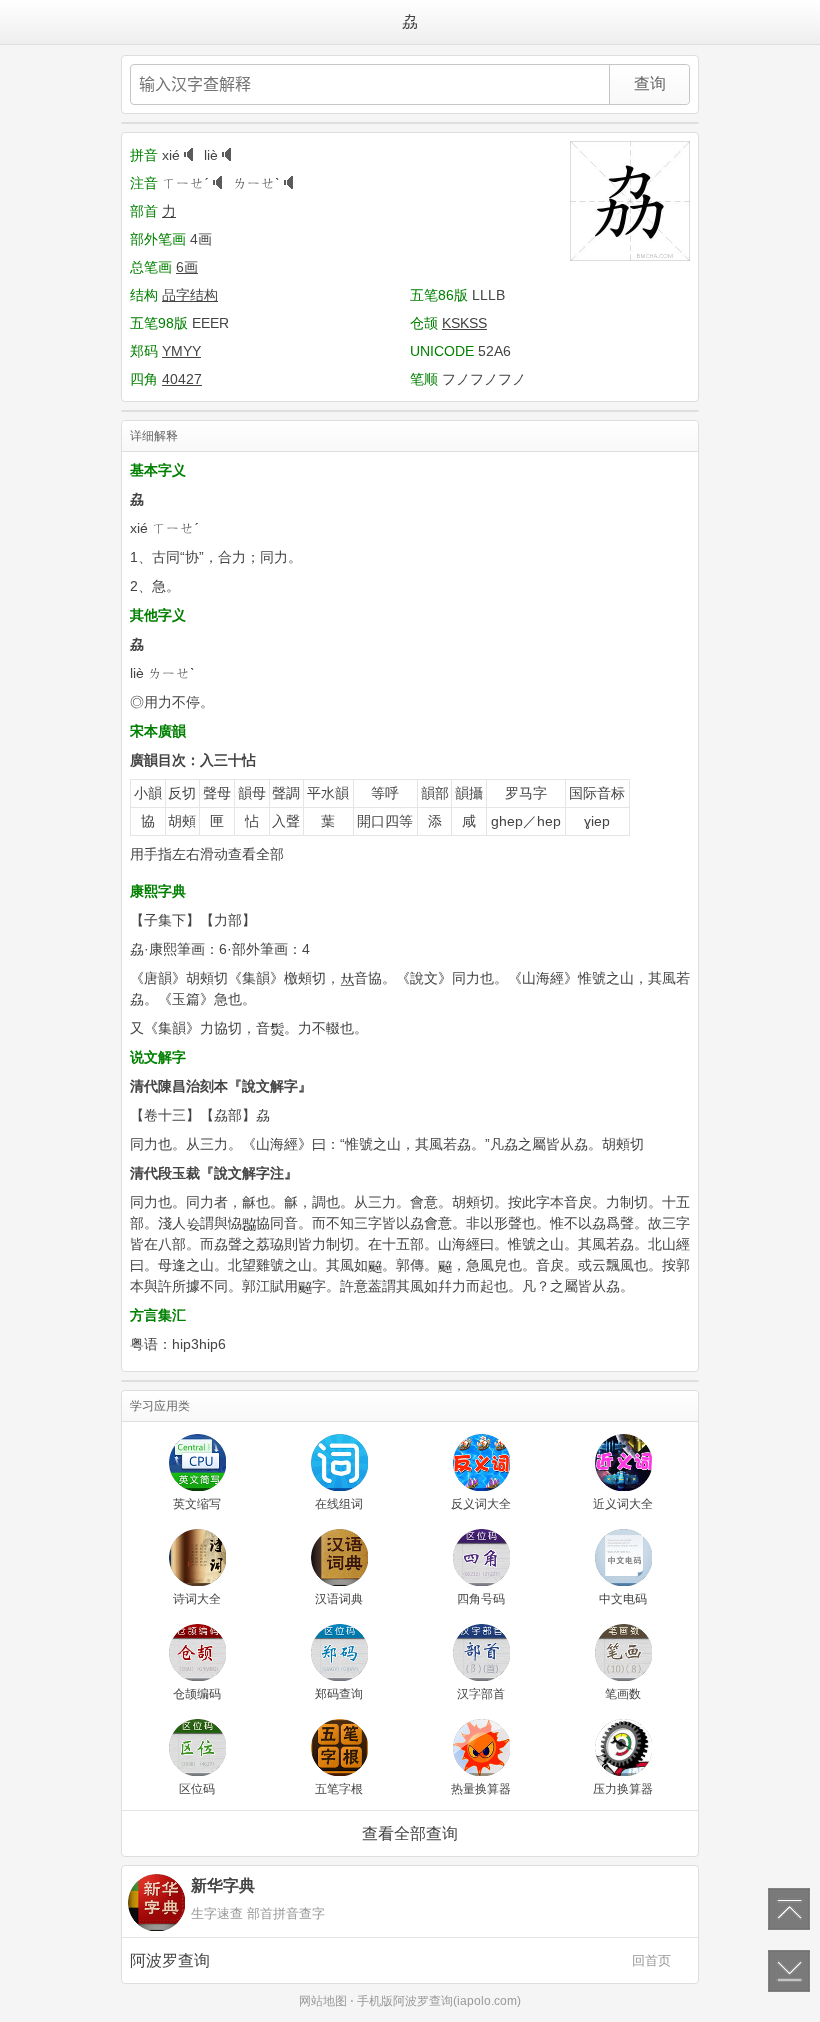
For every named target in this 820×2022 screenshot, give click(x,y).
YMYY (181, 351)
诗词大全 (197, 1599)
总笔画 (151, 267)
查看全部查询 (410, 1833)
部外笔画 (158, 239)
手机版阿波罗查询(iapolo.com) (439, 2001)
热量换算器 (481, 1789)
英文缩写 (197, 1504)
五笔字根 (339, 1789)
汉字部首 (481, 1694)
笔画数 (623, 1694)
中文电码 (623, 1599)
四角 (144, 379)
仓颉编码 (197, 1694)
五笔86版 (439, 295)
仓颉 (424, 323)
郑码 (144, 351)
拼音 (144, 155)
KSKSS (464, 323)
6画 (187, 267)
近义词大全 (623, 1504)
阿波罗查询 (400, 1960)
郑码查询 (339, 1694)
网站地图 (323, 2001)
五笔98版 (159, 323)
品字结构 (190, 295)
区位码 (197, 1789)
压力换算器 (623, 1789)
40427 (182, 379)
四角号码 (481, 1599)
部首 (144, 211)
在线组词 (339, 1504)
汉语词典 (339, 1599)
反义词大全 (481, 1504)
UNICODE (442, 351)
